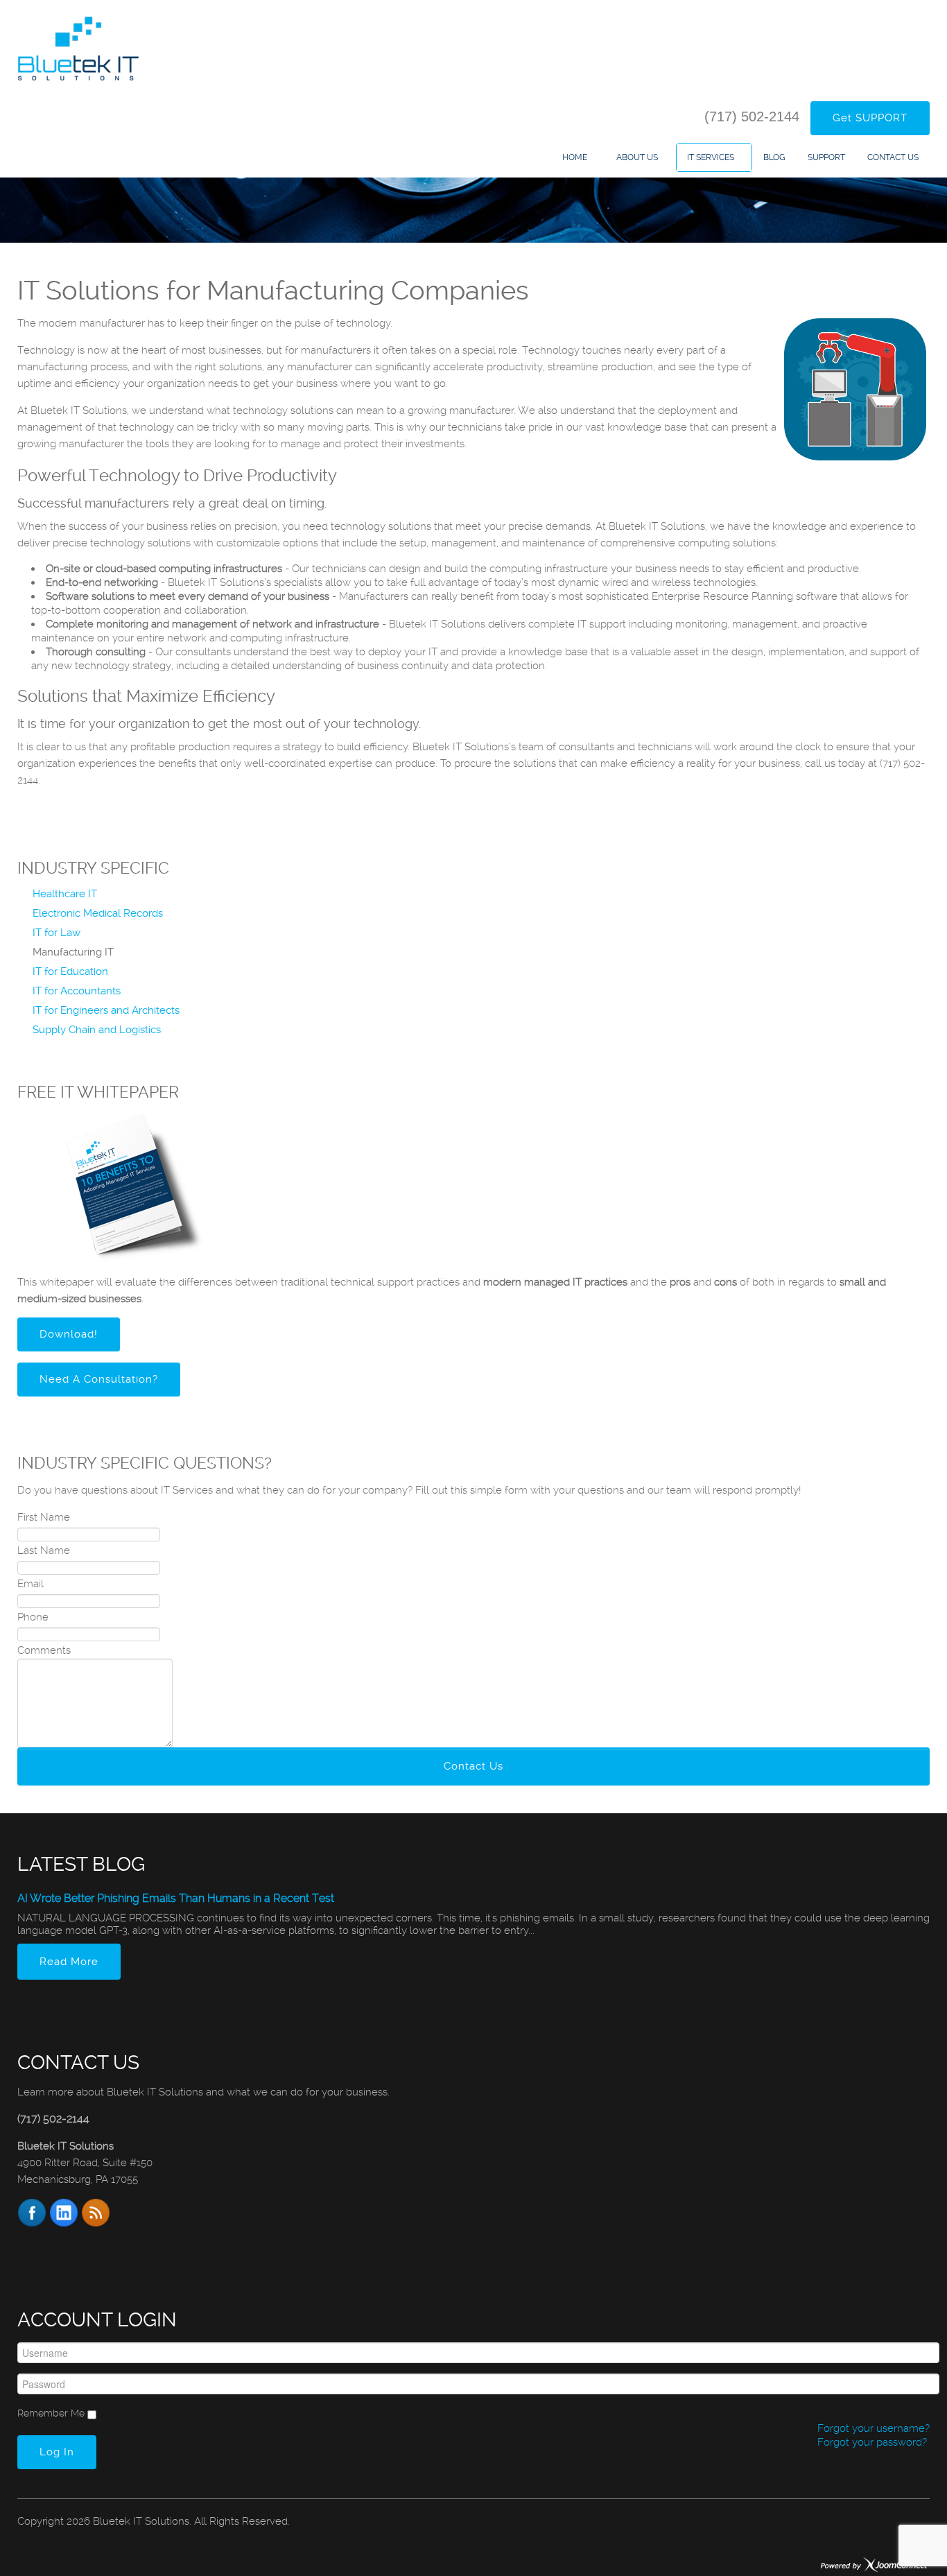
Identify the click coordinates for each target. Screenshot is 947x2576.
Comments (44, 1650)
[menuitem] (578, 157)
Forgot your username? (872, 2428)
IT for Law (57, 933)
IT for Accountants (77, 991)
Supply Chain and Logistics (97, 1030)
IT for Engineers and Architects (106, 1010)
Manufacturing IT (73, 952)
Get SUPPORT (870, 118)
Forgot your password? (871, 2442)
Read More (69, 1962)
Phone (33, 1617)
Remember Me (51, 2413)
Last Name (44, 1550)
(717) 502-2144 (752, 116)
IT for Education (70, 971)
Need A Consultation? (99, 1379)
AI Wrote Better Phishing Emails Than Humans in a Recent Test (176, 1898)
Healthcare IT (65, 894)
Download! (69, 1334)
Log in (57, 2452)
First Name (44, 1517)
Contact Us (473, 1766)
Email (31, 1584)
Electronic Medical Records (98, 913)
